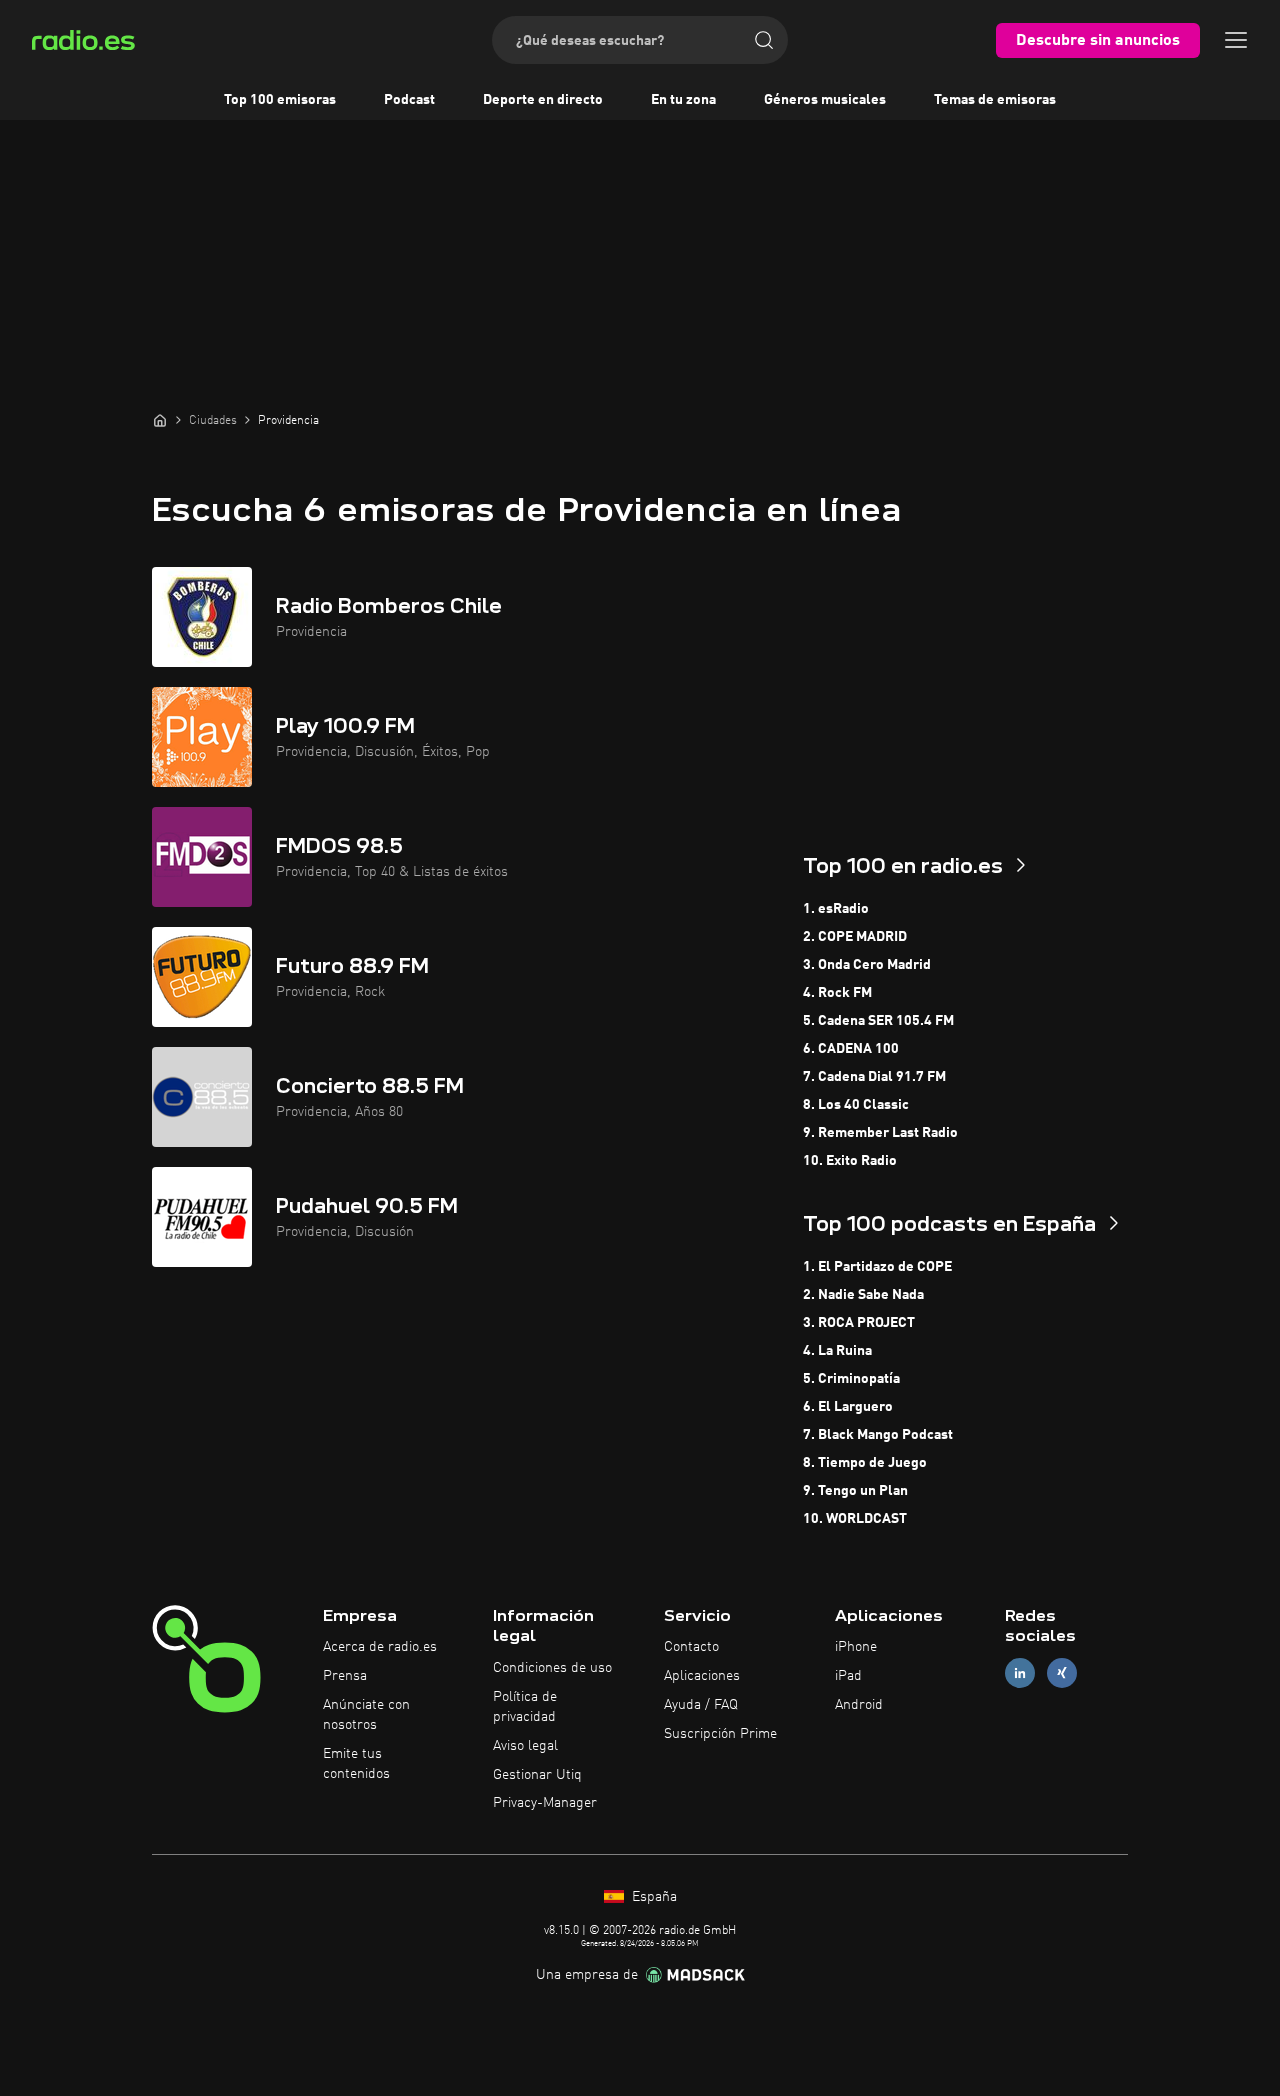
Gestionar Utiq (537, 1775)
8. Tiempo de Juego (865, 1463)
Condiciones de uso (552, 1668)
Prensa (345, 1676)
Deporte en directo (543, 100)
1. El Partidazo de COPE (877, 1267)
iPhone (856, 1647)
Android (859, 1705)
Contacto (691, 1647)
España (652, 1897)
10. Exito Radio (850, 1161)
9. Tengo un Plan (855, 1491)
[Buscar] (764, 40)
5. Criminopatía (851, 1379)
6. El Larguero (848, 1407)
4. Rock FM (837, 993)
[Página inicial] (160, 420)
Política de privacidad (525, 1707)
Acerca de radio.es (380, 1647)
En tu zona (683, 100)
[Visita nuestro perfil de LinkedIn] (1020, 1673)
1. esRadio (836, 909)
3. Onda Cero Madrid (867, 965)
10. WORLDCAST (855, 1519)
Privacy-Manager (545, 1803)
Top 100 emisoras (280, 100)
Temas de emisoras (995, 100)
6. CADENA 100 (851, 1049)
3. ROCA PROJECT (859, 1323)
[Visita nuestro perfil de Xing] (1062, 1673)
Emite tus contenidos (356, 1764)
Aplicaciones (702, 1676)
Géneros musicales (825, 100)
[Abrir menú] (1236, 40)
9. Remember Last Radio (880, 1133)
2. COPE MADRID (855, 937)
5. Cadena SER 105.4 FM (878, 1021)
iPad (848, 1676)
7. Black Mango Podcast (878, 1435)
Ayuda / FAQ (701, 1705)
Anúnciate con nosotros (366, 1715)
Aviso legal (525, 1746)
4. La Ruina (837, 1351)
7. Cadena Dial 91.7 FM (874, 1077)
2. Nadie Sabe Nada (863, 1295)
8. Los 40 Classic (856, 1105)
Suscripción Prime (720, 1734)
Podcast (409, 100)
